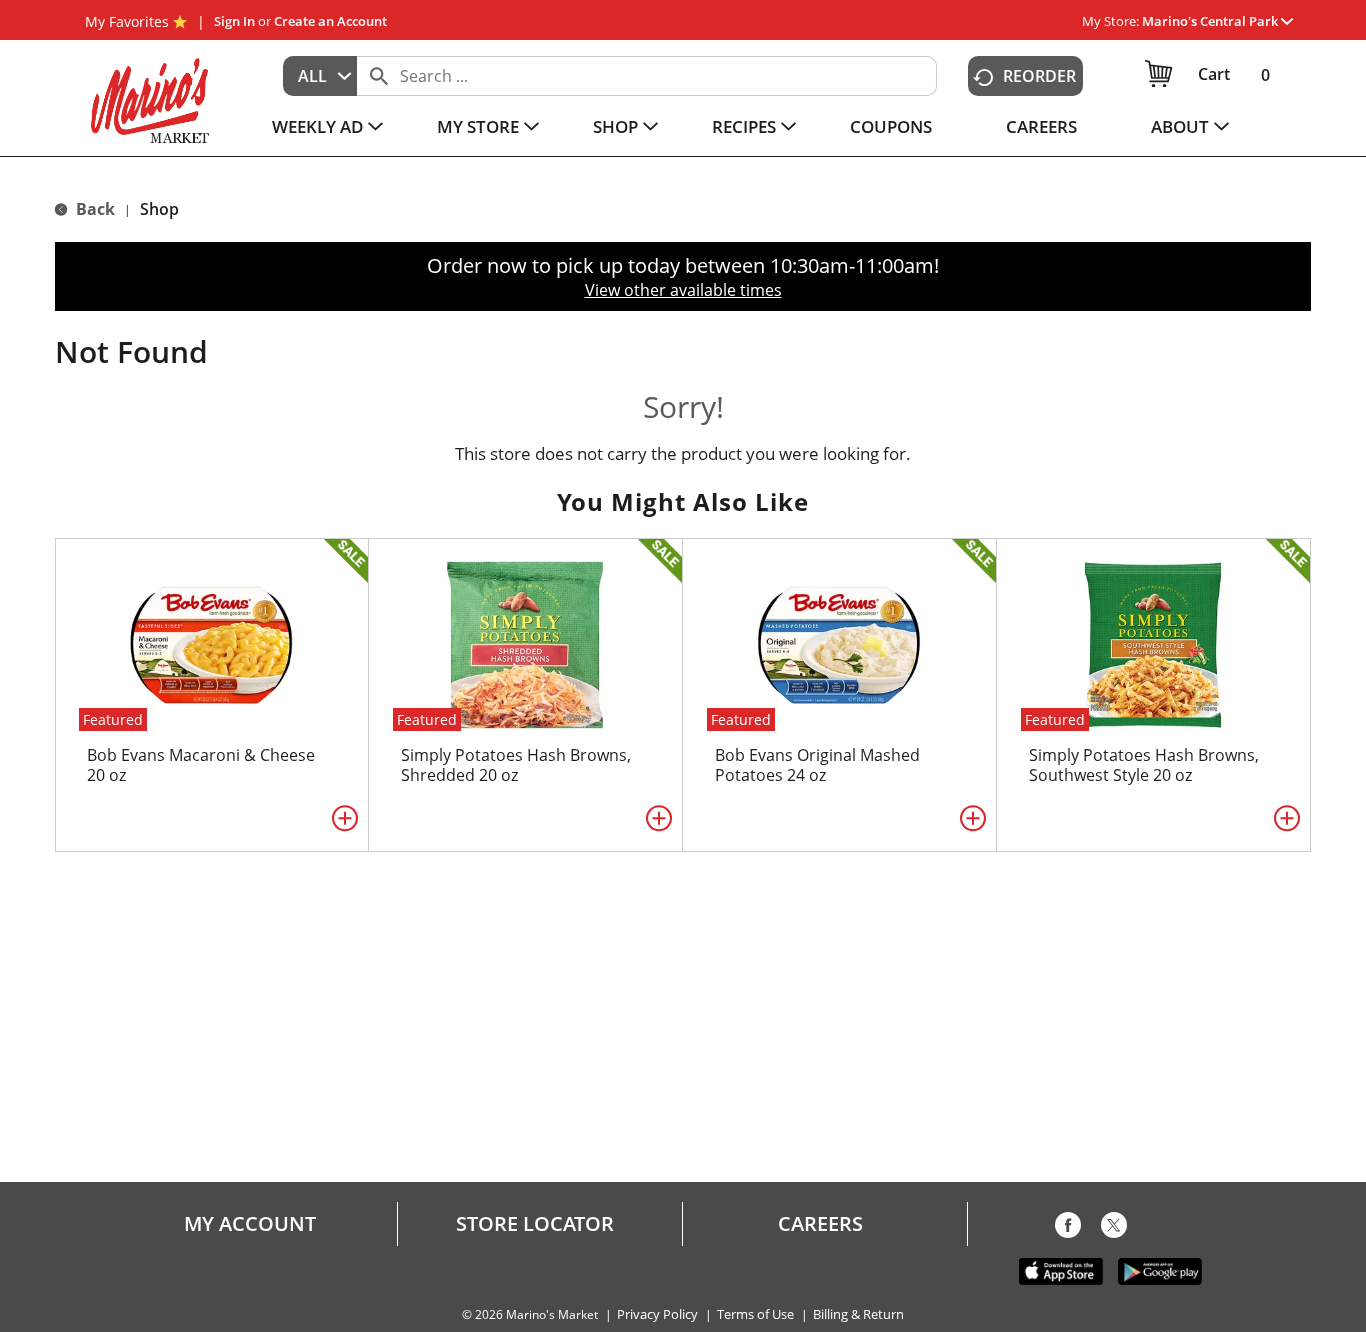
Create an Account (330, 21)
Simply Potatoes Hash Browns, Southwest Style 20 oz (1144, 765)
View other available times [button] (683, 290)
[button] (1217, 21)
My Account (250, 1224)
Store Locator (535, 1224)
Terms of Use (755, 1314)
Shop (159, 209)
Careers (820, 1224)
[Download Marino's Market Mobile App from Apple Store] (1061, 1270)
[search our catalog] (379, 76)
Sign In (234, 21)
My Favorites (127, 21)
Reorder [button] (1039, 76)
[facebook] (1068, 1229)
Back (93, 209)
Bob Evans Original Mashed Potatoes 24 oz (817, 765)
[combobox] (320, 76)
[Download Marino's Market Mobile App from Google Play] (1160, 1270)
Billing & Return (858, 1314)
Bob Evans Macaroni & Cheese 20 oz (201, 765)
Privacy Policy (657, 1314)
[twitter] (1114, 1229)
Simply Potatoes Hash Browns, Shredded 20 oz (516, 765)
